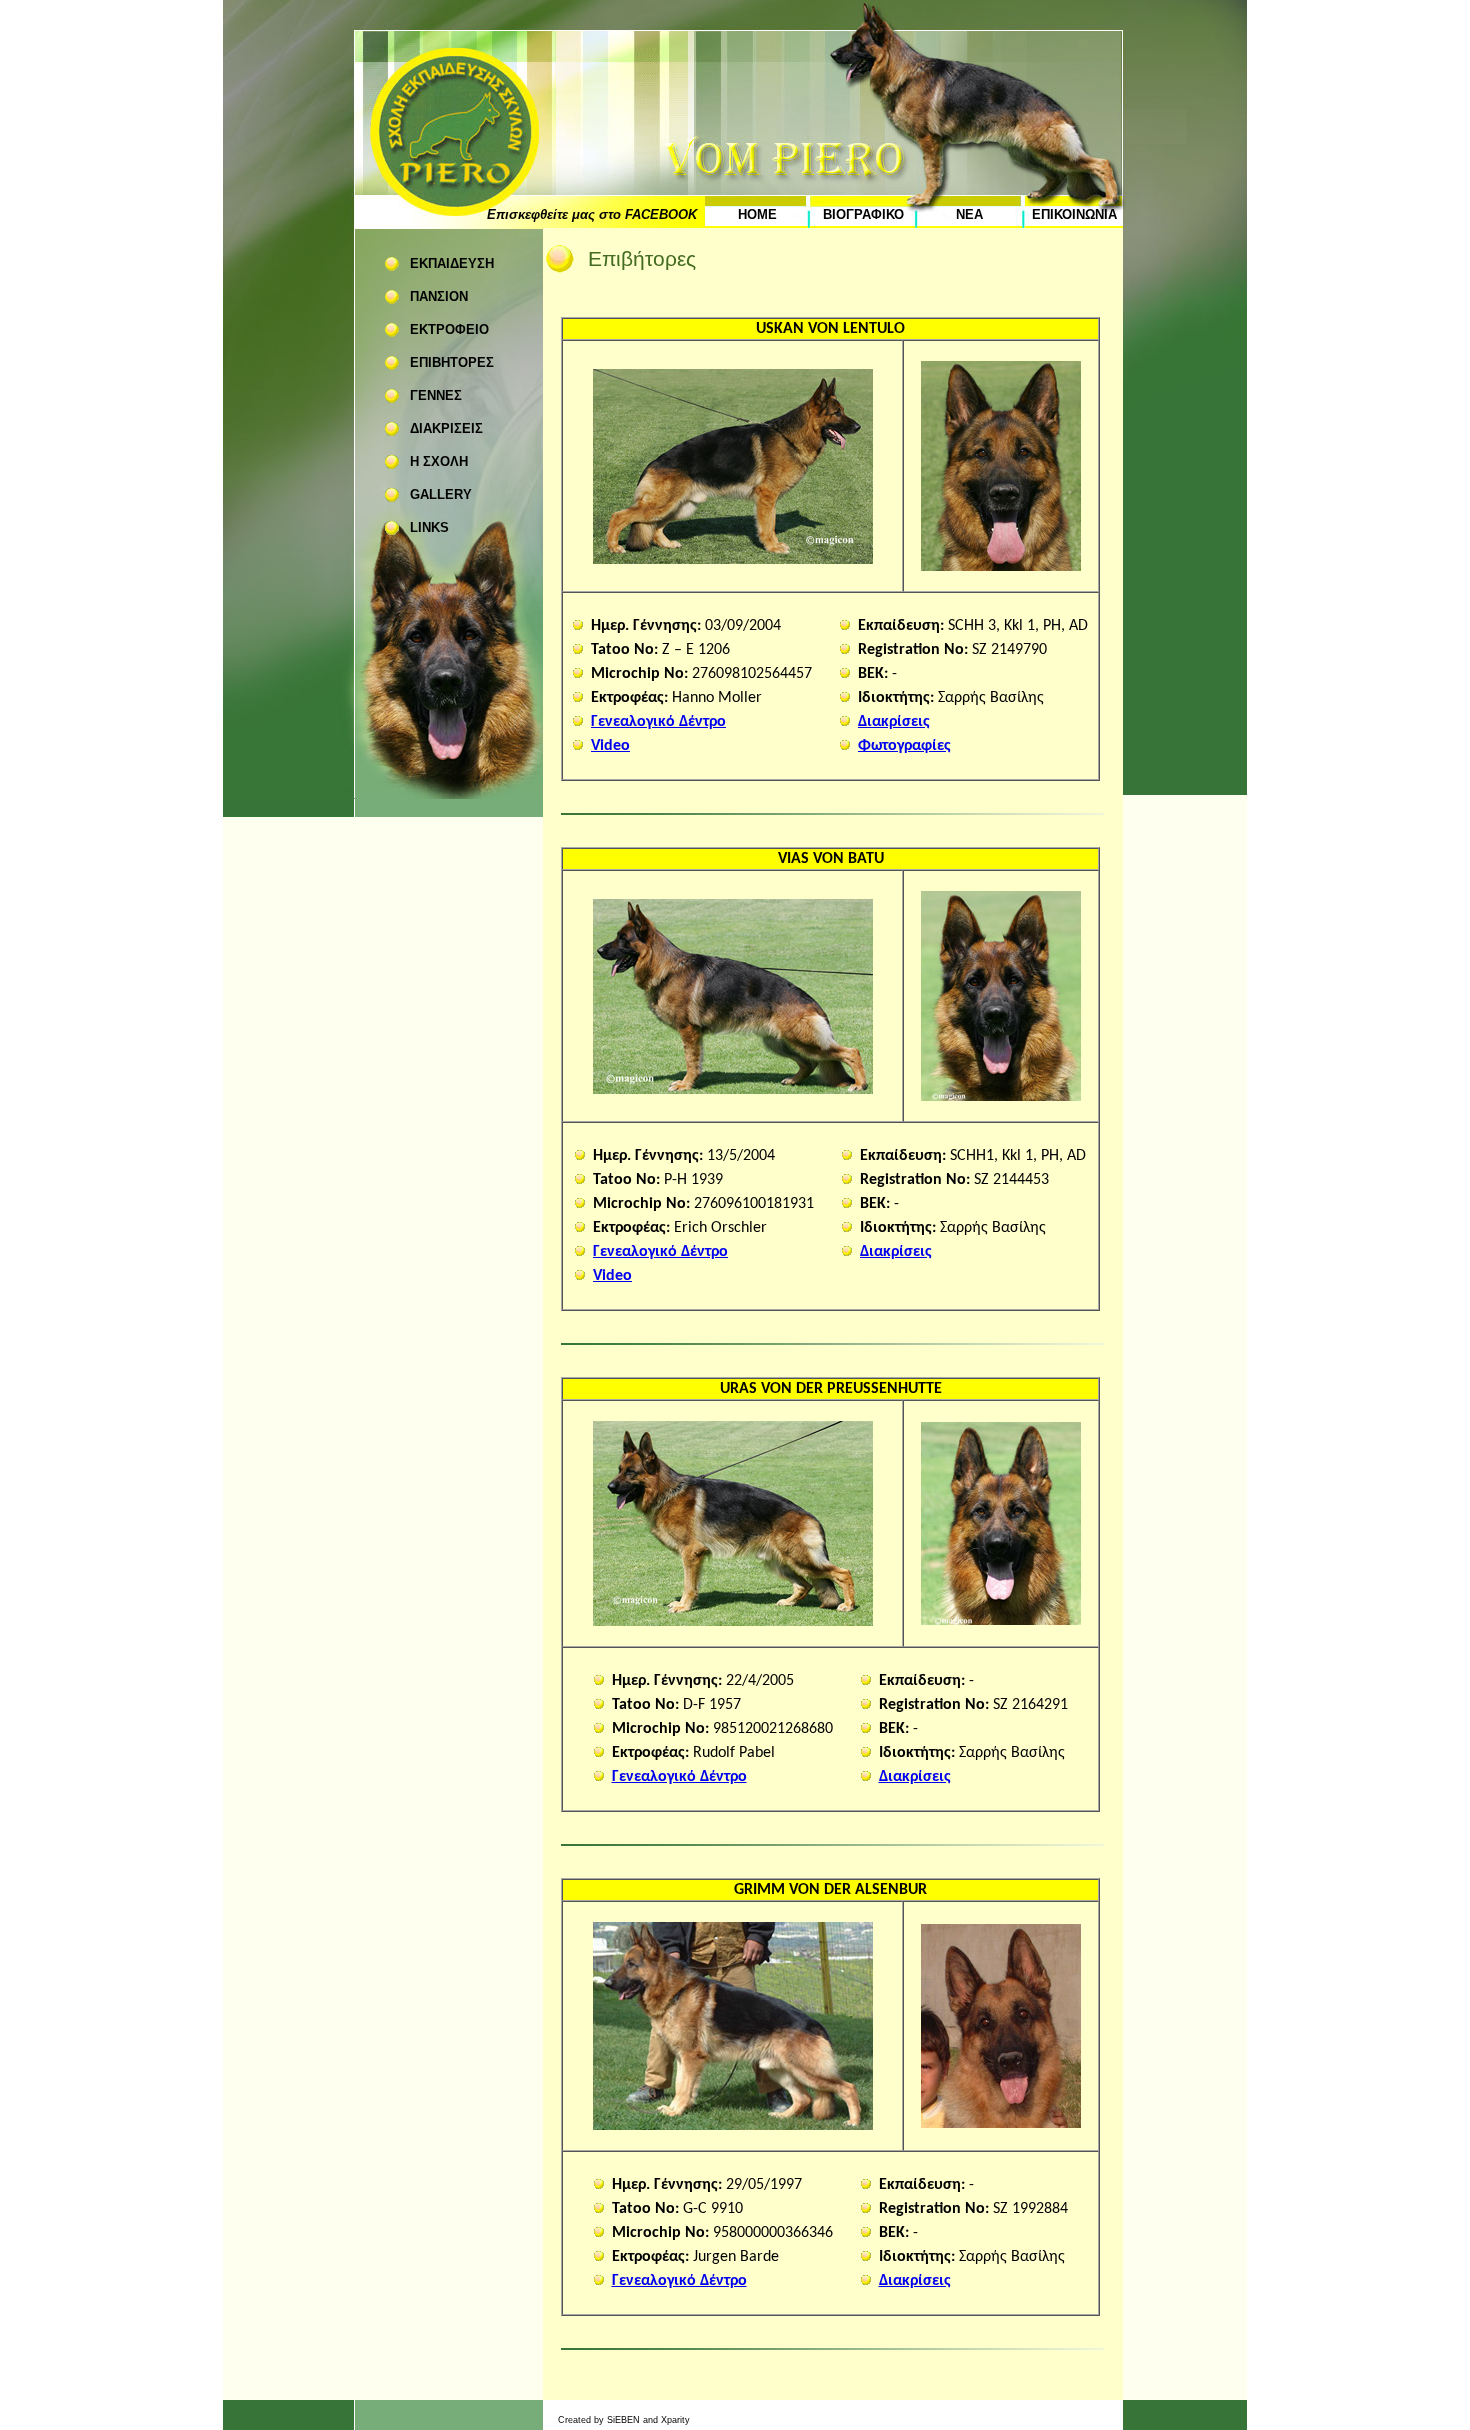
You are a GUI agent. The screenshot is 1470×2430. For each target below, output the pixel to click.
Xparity (675, 2420)
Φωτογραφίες (904, 746)
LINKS (429, 527)
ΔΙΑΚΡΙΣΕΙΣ (446, 428)
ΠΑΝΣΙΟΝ (439, 296)
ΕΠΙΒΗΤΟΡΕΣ (452, 362)
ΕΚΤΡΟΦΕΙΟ (449, 329)
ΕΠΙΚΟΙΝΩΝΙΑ (1074, 214)
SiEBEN (623, 2420)
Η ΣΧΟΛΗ (439, 461)
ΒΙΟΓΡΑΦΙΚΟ (863, 214)
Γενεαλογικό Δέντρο (658, 722)
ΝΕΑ (969, 214)
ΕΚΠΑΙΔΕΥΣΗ (452, 263)
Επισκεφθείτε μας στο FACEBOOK (592, 214)
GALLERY (441, 494)
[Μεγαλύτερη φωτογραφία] (733, 560)
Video (610, 746)
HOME (757, 214)
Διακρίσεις (894, 722)
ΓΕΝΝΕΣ (436, 395)
